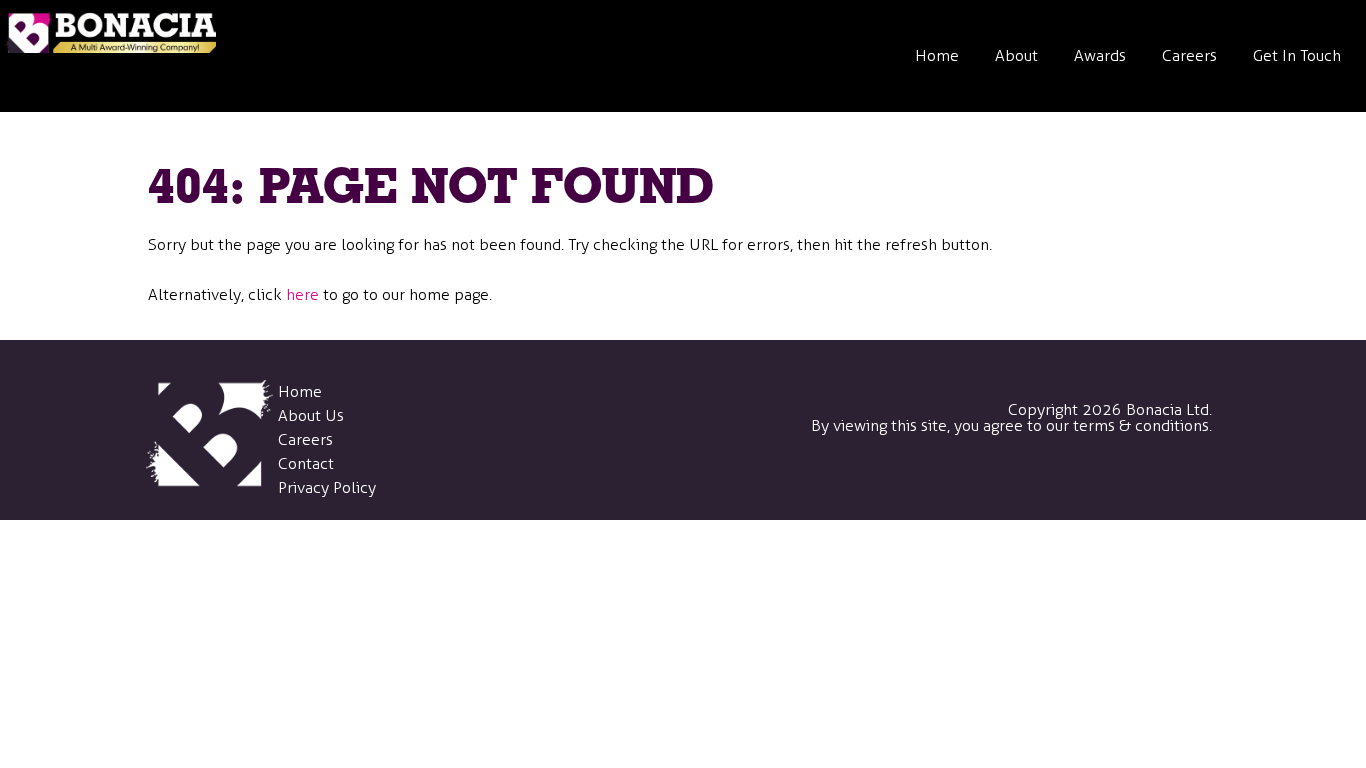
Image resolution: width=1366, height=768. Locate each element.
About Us (311, 415)
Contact (306, 463)
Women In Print (1060, 424)
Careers (1189, 55)
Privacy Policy (327, 487)
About (1016, 55)
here (302, 294)
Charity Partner (1059, 331)
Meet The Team (1060, 238)
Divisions (1036, 145)
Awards (1100, 55)
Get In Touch (1297, 55)
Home (937, 55)
